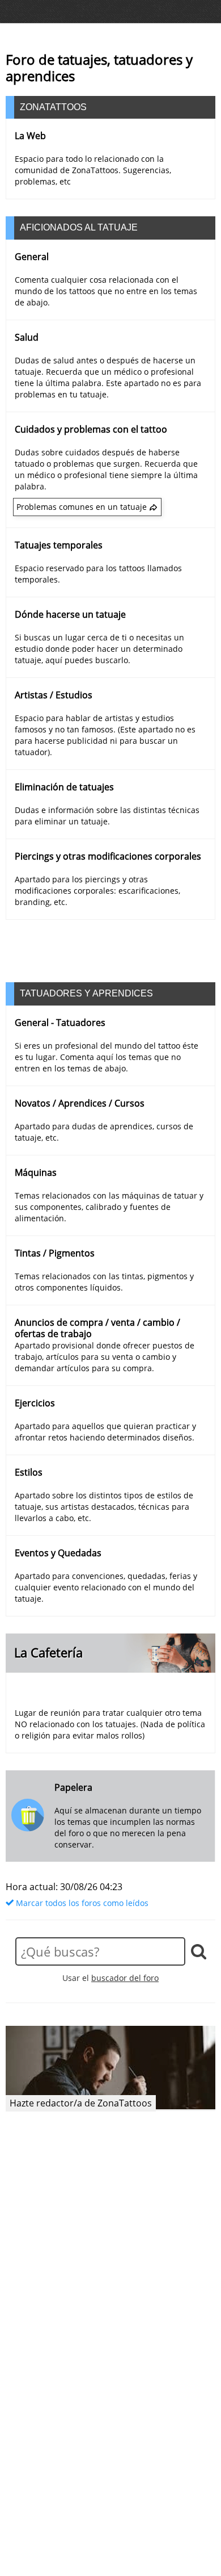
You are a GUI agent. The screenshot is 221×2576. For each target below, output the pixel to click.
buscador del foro (125, 1978)
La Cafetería (48, 1653)
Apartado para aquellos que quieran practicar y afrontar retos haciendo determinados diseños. (105, 1432)
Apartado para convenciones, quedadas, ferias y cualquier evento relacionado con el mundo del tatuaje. (106, 1587)
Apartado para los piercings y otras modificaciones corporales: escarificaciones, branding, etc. (97, 891)
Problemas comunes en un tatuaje (82, 507)
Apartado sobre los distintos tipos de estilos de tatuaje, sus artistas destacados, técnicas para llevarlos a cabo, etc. (104, 1507)
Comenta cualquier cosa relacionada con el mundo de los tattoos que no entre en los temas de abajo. (106, 291)
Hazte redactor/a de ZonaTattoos (81, 2103)
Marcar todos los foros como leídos (81, 1903)
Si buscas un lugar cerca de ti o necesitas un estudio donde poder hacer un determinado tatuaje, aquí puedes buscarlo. (99, 649)
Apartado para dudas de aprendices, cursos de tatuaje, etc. (104, 1132)
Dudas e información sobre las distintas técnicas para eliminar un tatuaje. (107, 816)
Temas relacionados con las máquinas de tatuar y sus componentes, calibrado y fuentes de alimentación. (109, 1207)
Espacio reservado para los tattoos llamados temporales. (98, 574)
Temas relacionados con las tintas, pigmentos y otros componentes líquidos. (104, 1282)
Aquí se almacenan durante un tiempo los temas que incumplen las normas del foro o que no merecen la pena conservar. (128, 1827)
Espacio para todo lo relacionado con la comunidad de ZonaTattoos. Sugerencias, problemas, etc (93, 170)
